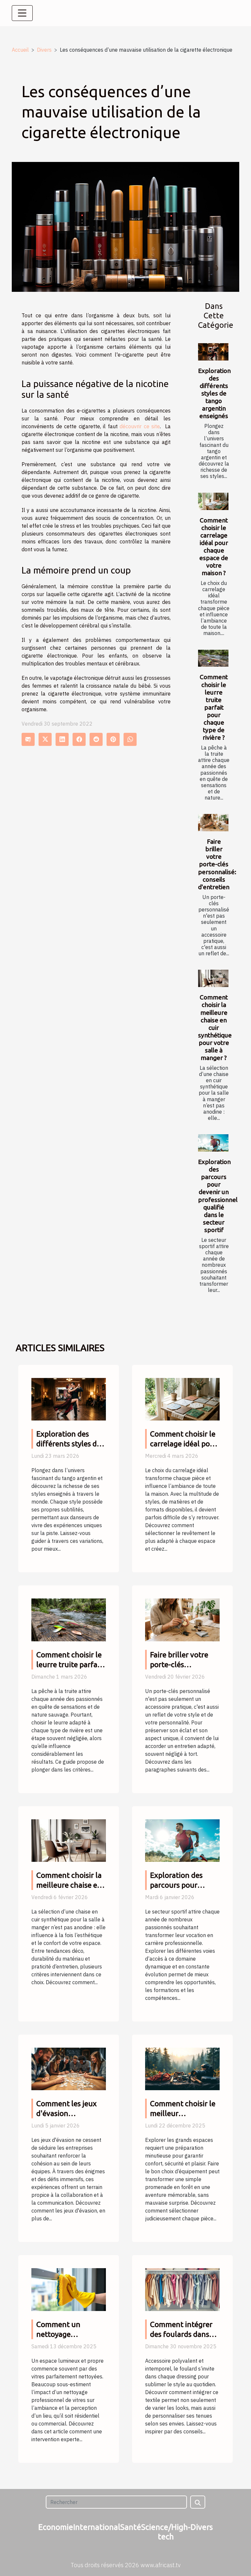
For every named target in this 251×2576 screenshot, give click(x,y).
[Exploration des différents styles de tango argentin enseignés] (213, 352)
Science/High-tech (166, 2532)
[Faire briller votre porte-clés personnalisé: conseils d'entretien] (213, 823)
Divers (44, 50)
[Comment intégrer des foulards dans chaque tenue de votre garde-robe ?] (182, 2289)
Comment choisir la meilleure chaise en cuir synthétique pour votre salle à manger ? (215, 1027)
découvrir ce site (140, 426)
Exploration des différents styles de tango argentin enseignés (214, 393)
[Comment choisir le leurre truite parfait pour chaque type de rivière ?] (213, 658)
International (97, 2527)
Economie (56, 2527)
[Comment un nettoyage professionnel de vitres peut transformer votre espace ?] (69, 2289)
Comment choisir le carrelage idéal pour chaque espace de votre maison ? (214, 547)
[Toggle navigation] (22, 13)
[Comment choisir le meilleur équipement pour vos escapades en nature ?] (182, 2068)
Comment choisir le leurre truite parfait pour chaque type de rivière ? (214, 707)
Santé (131, 2527)
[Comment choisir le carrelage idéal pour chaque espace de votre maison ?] (213, 501)
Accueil (20, 50)
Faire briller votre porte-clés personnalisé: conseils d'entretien (217, 864)
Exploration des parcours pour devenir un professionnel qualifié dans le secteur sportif (218, 1196)
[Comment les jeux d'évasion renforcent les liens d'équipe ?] (69, 2068)
